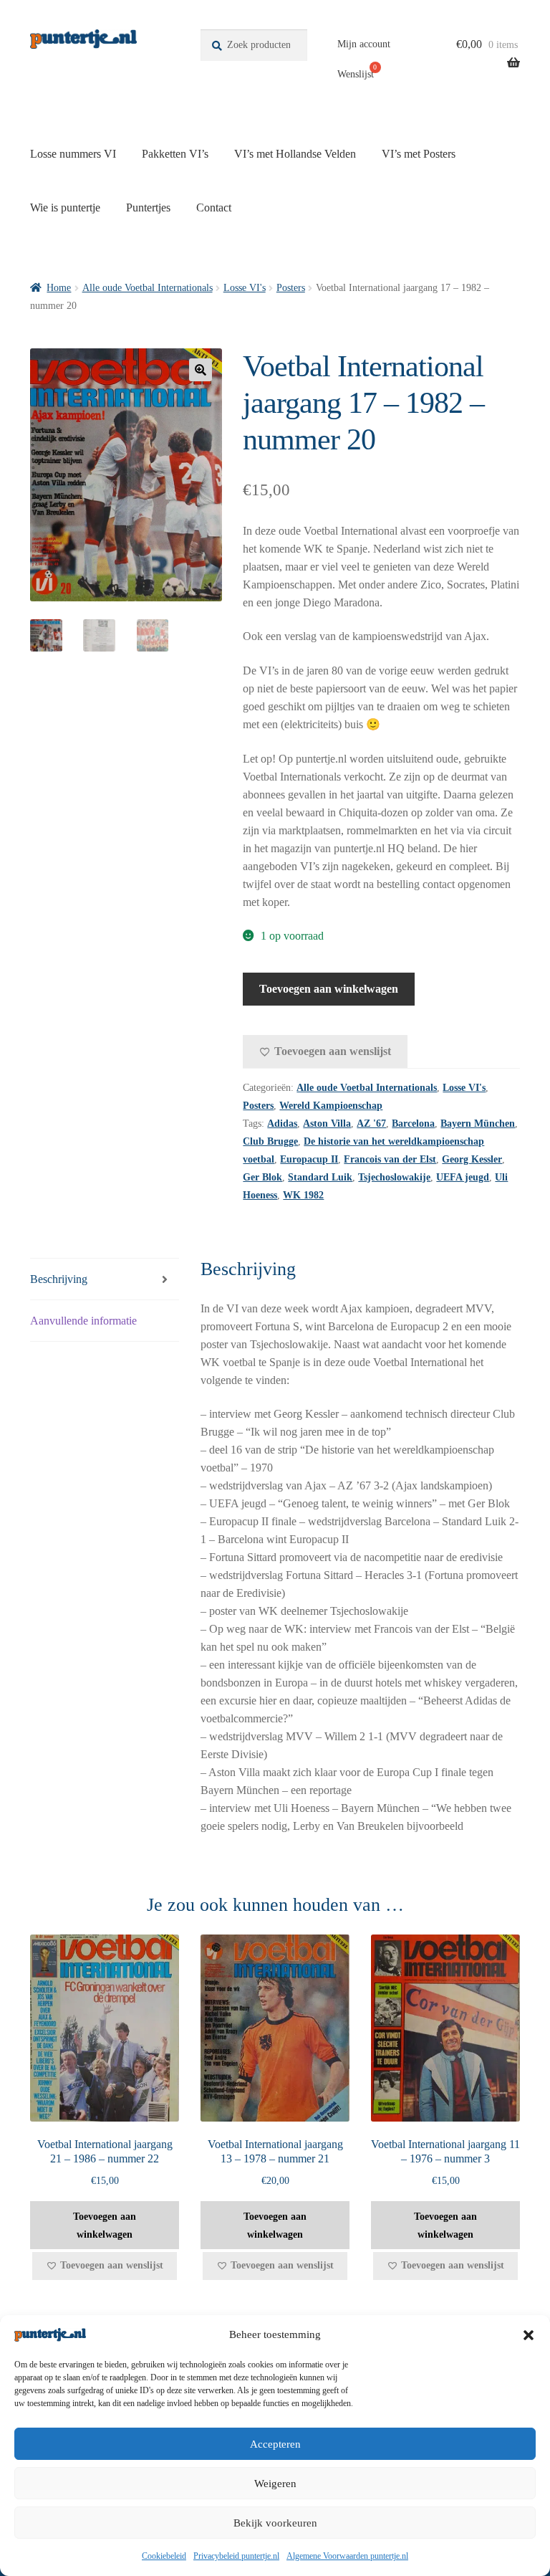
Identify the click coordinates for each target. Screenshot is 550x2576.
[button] (529, 2335)
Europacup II (309, 1159)
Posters (291, 288)
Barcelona (413, 1124)
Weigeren (275, 2484)
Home (59, 288)
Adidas (282, 1124)
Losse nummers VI (73, 154)
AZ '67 (371, 1124)
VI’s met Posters (419, 154)
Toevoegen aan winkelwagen (329, 989)
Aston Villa (327, 1124)
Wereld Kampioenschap (331, 1106)
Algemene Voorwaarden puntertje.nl (347, 2556)
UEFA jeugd (463, 1177)
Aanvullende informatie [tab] (83, 1321)
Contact (214, 207)
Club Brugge (270, 1141)
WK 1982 (303, 1195)
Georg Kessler (472, 1159)
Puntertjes (148, 207)
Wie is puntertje (65, 207)
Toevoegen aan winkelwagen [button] (105, 2226)
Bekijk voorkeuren (275, 2523)
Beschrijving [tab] (59, 1279)
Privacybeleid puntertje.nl (236, 2556)
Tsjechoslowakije (394, 1177)
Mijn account (364, 44)
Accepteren (275, 2444)
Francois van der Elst (390, 1159)
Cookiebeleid (164, 2556)
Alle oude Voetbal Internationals (148, 288)
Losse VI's (245, 288)
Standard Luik (320, 1177)
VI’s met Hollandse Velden (295, 154)
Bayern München (478, 1124)
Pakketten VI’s (175, 154)
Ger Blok (262, 1177)
